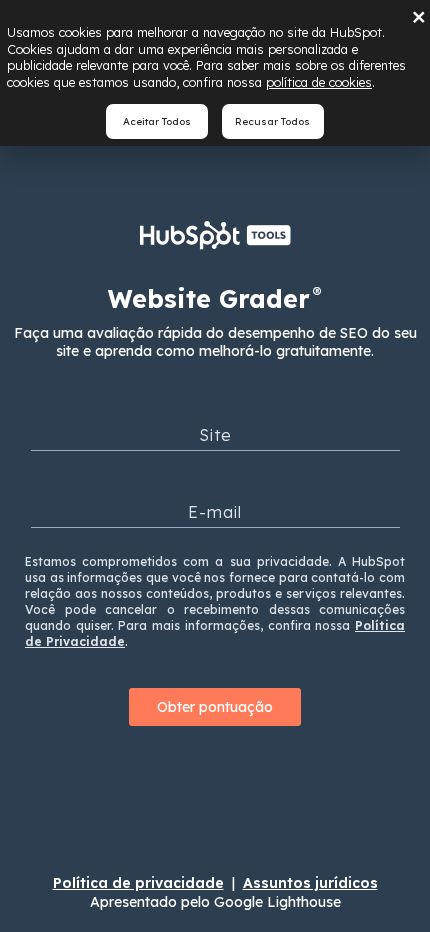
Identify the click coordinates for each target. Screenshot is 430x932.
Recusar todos (272, 121)
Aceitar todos (157, 121)
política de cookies (319, 82)
